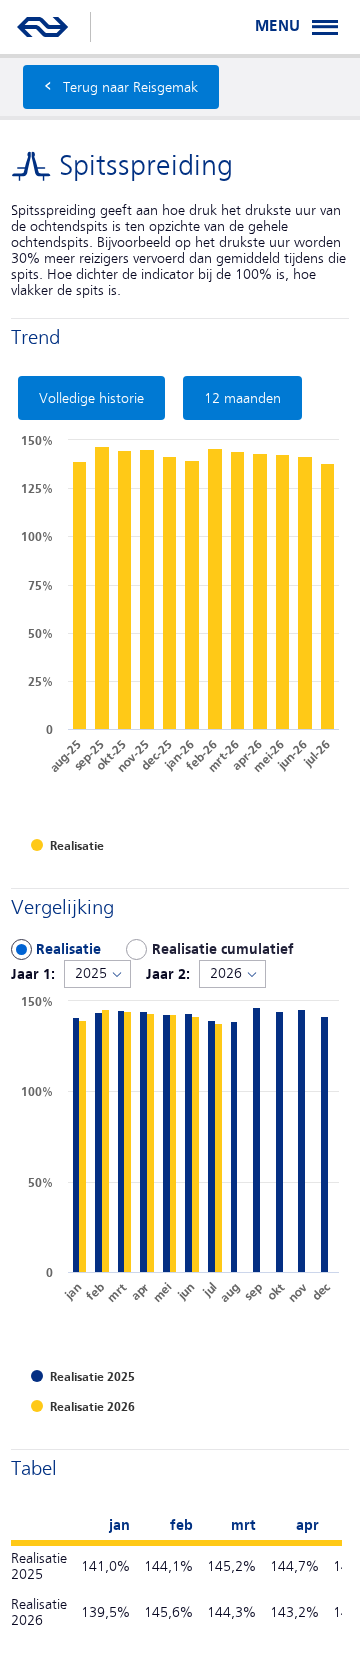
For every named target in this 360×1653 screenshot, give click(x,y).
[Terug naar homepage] (43, 27)
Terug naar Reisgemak (121, 84)
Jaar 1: (33, 974)
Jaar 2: (168, 974)
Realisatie (68, 949)
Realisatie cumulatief (222, 949)
